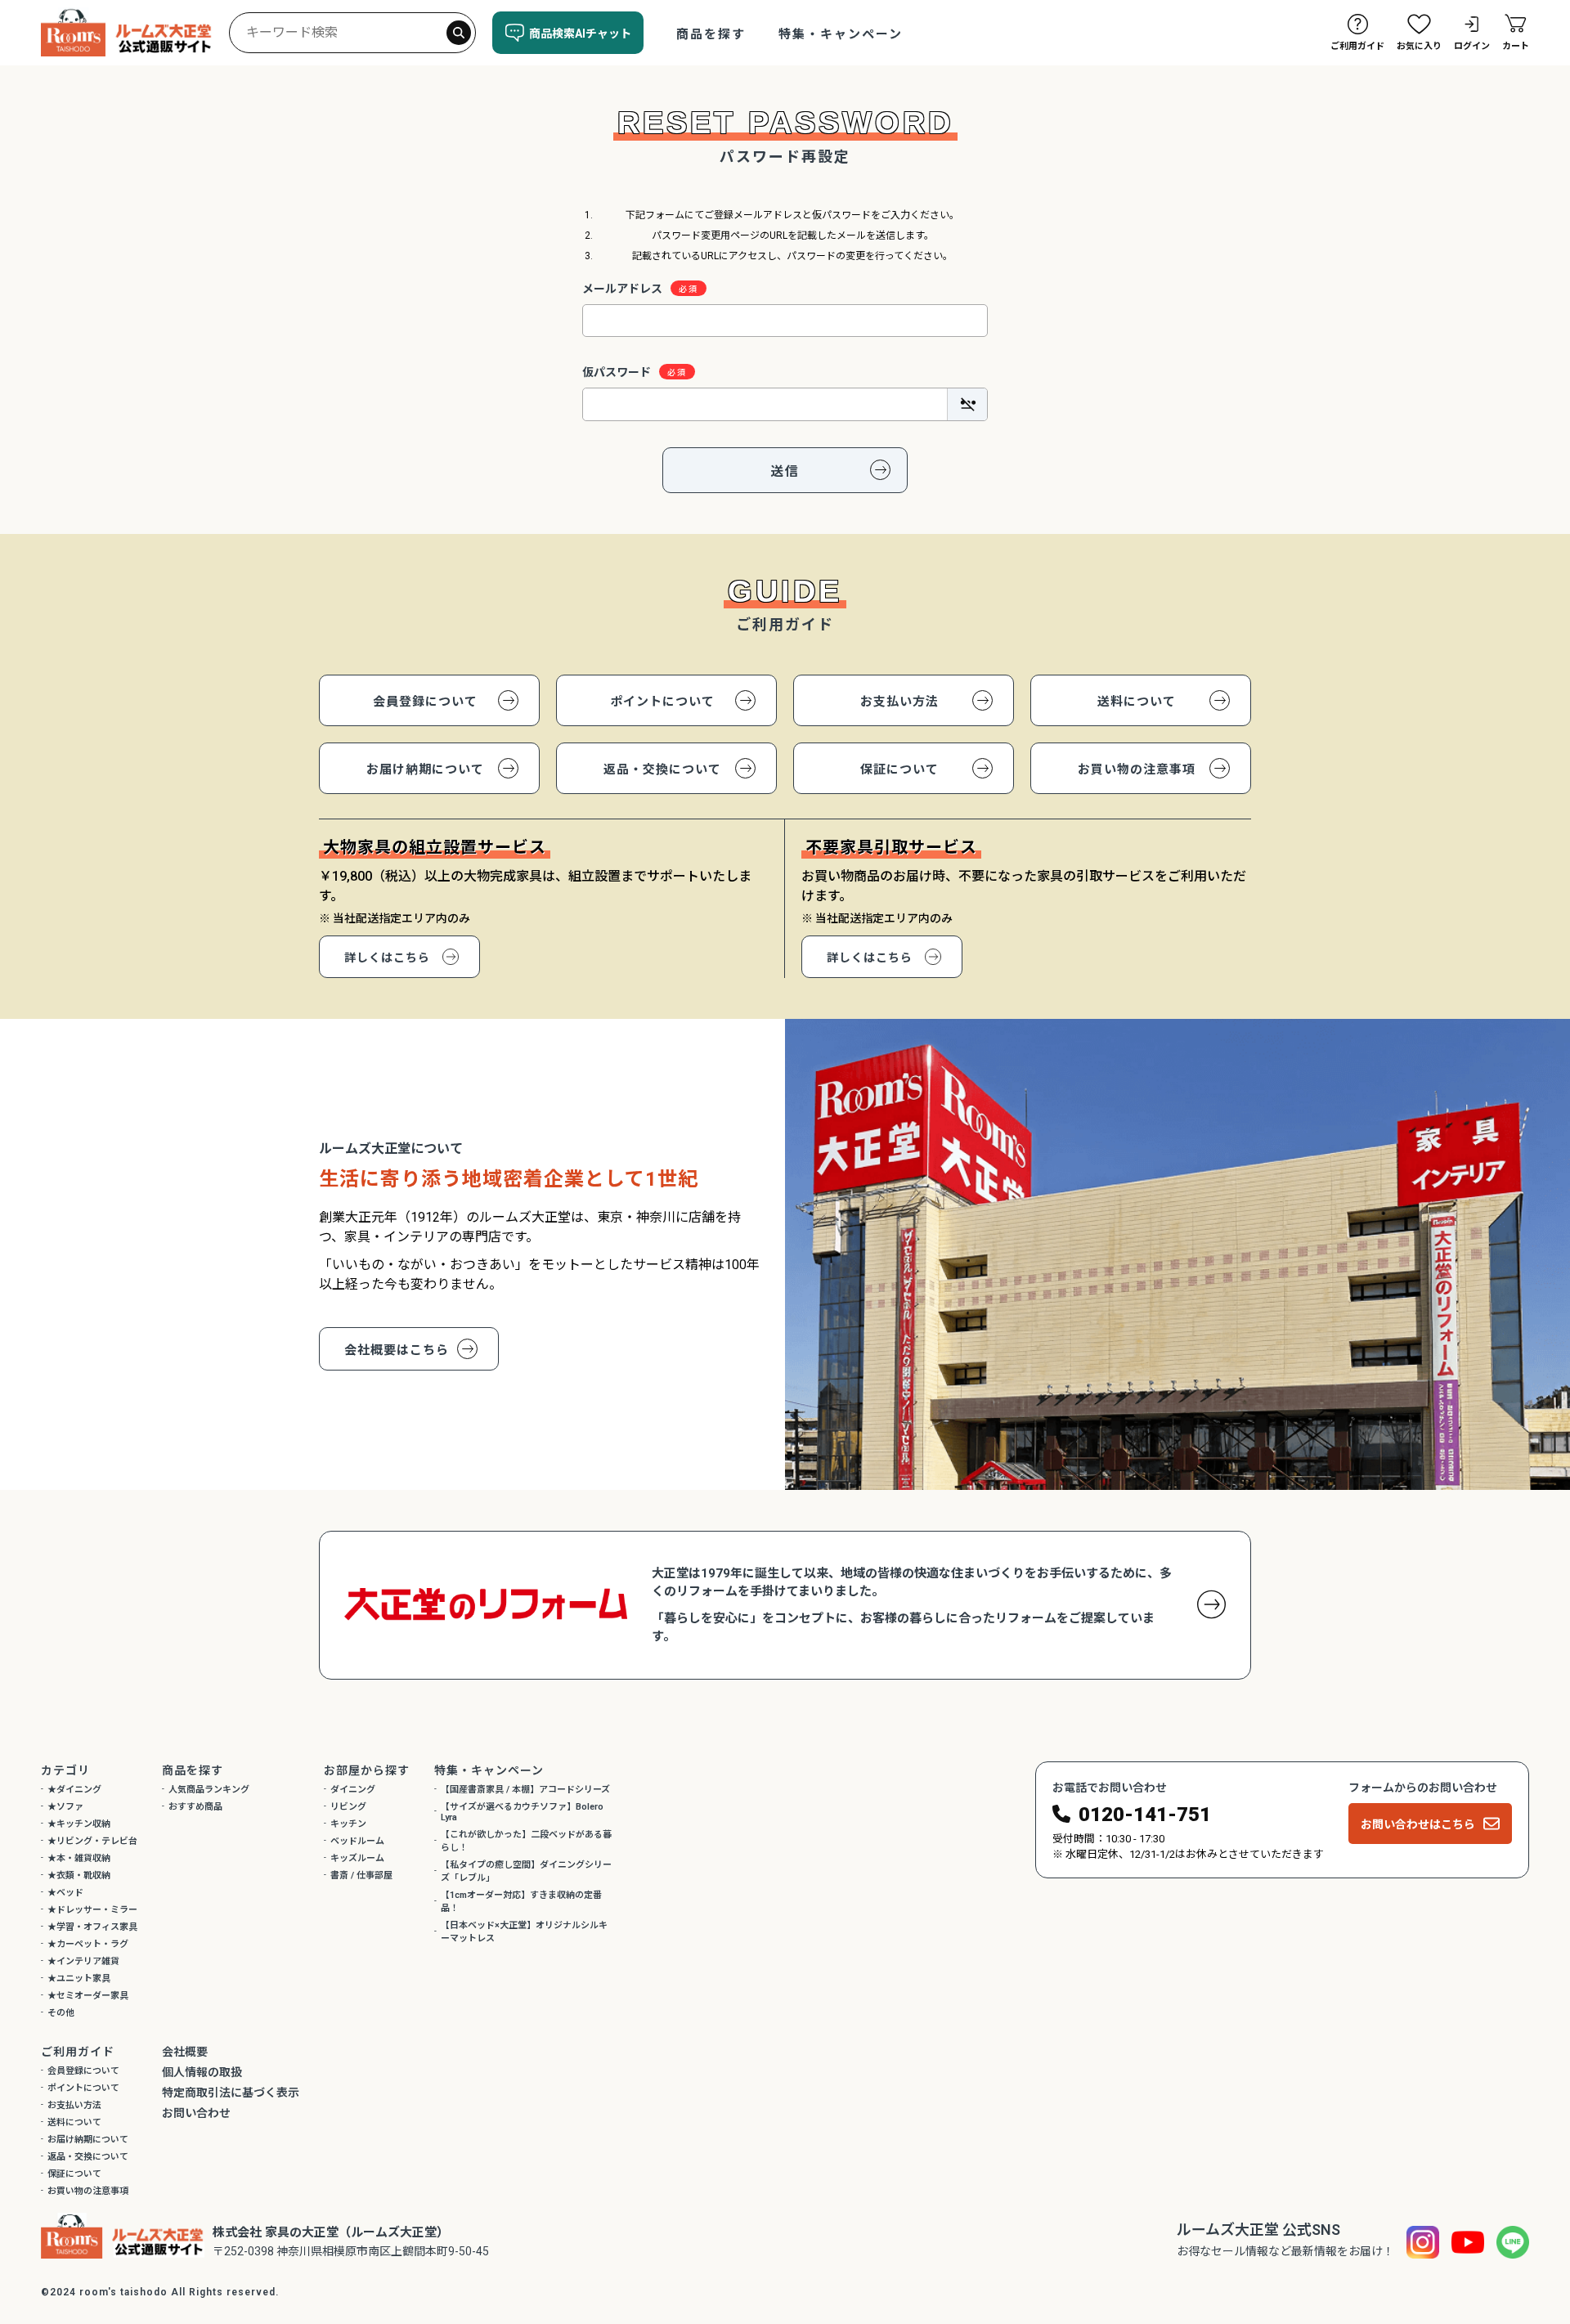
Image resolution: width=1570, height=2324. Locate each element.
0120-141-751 (1145, 1815)
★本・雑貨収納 (79, 1858)
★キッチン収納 (79, 1824)
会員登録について (425, 702)
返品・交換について (662, 769)
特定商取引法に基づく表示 (231, 2093)
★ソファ (65, 1807)
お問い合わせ (196, 2113)
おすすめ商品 (195, 1807)
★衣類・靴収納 (79, 1875)
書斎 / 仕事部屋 (361, 1875)
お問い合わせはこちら (1418, 1824)
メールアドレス (622, 289)
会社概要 (185, 2052)
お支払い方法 (899, 702)
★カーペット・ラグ (88, 1944)
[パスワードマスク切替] (967, 404)
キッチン (348, 1824)
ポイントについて (662, 702)
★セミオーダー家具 (88, 1996)
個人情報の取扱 (202, 2072)
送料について (1137, 702)
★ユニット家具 (79, 1979)
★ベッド (65, 1893)
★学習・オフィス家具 (92, 1927)
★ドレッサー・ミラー (92, 1910)
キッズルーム (357, 1858)
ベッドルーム (357, 1841)
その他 (61, 2013)
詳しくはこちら (387, 958)
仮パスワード (617, 372)
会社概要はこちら (397, 1350)
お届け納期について (425, 769)
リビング (348, 1807)
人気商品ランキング (209, 1790)
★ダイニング (74, 1790)
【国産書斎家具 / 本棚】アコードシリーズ (525, 1790)
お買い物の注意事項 (1137, 769)
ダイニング (353, 1790)
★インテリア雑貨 (83, 1961)
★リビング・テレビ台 (92, 1841)
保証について (899, 769)
